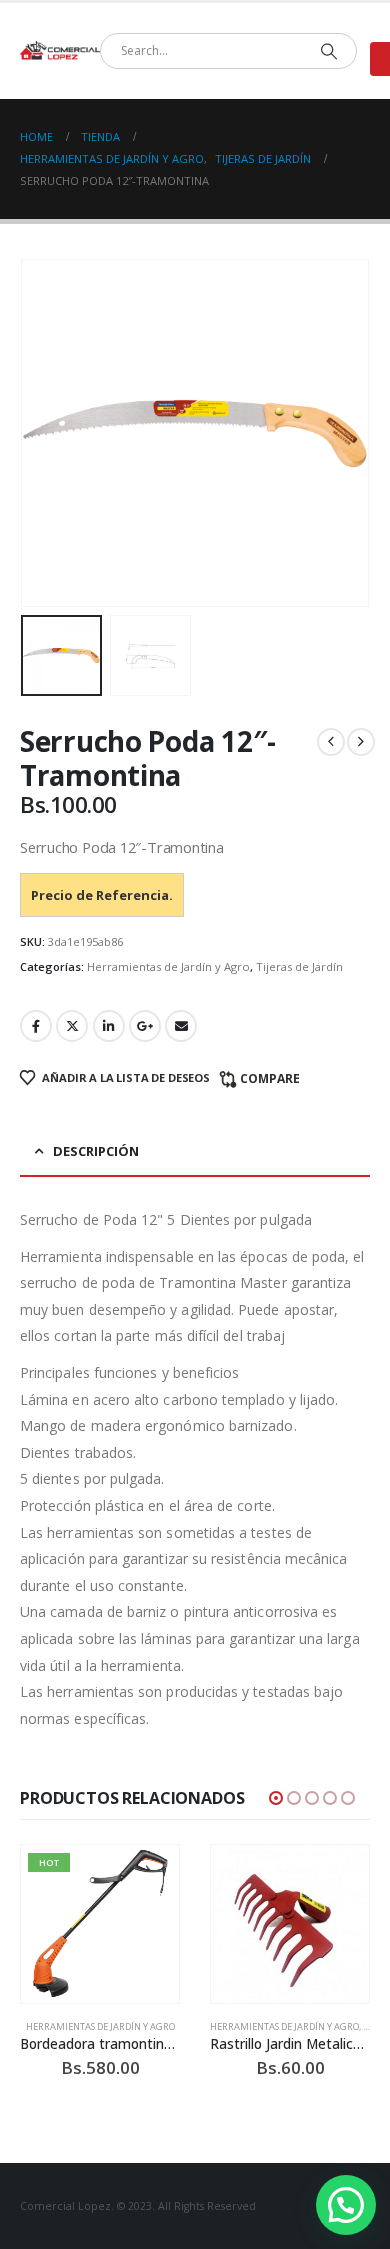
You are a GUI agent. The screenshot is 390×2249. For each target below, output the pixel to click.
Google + (145, 1026)
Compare (270, 1078)
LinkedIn (109, 1026)
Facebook (36, 1026)
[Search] (328, 51)
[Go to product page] (290, 1924)
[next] (361, 742)
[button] (45, 433)
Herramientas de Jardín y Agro (168, 966)
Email (181, 1026)
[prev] (331, 742)
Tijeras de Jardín (299, 966)
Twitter (72, 1026)
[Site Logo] (60, 51)
